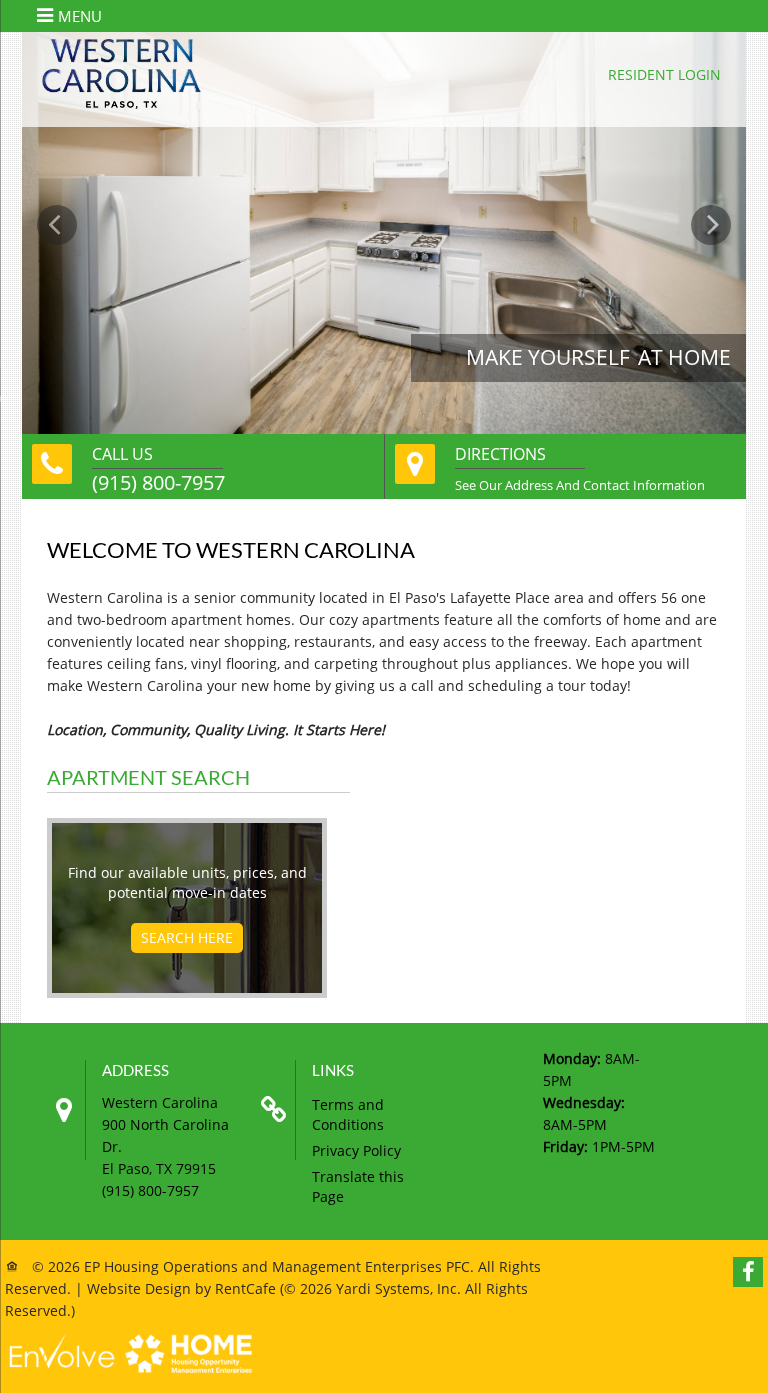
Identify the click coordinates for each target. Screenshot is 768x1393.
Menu (80, 16)
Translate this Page (358, 1186)
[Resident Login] (664, 74)
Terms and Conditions (348, 1114)
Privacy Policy (356, 1150)
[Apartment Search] (187, 937)
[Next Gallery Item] (711, 225)
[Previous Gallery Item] (57, 225)
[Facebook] (748, 1272)
